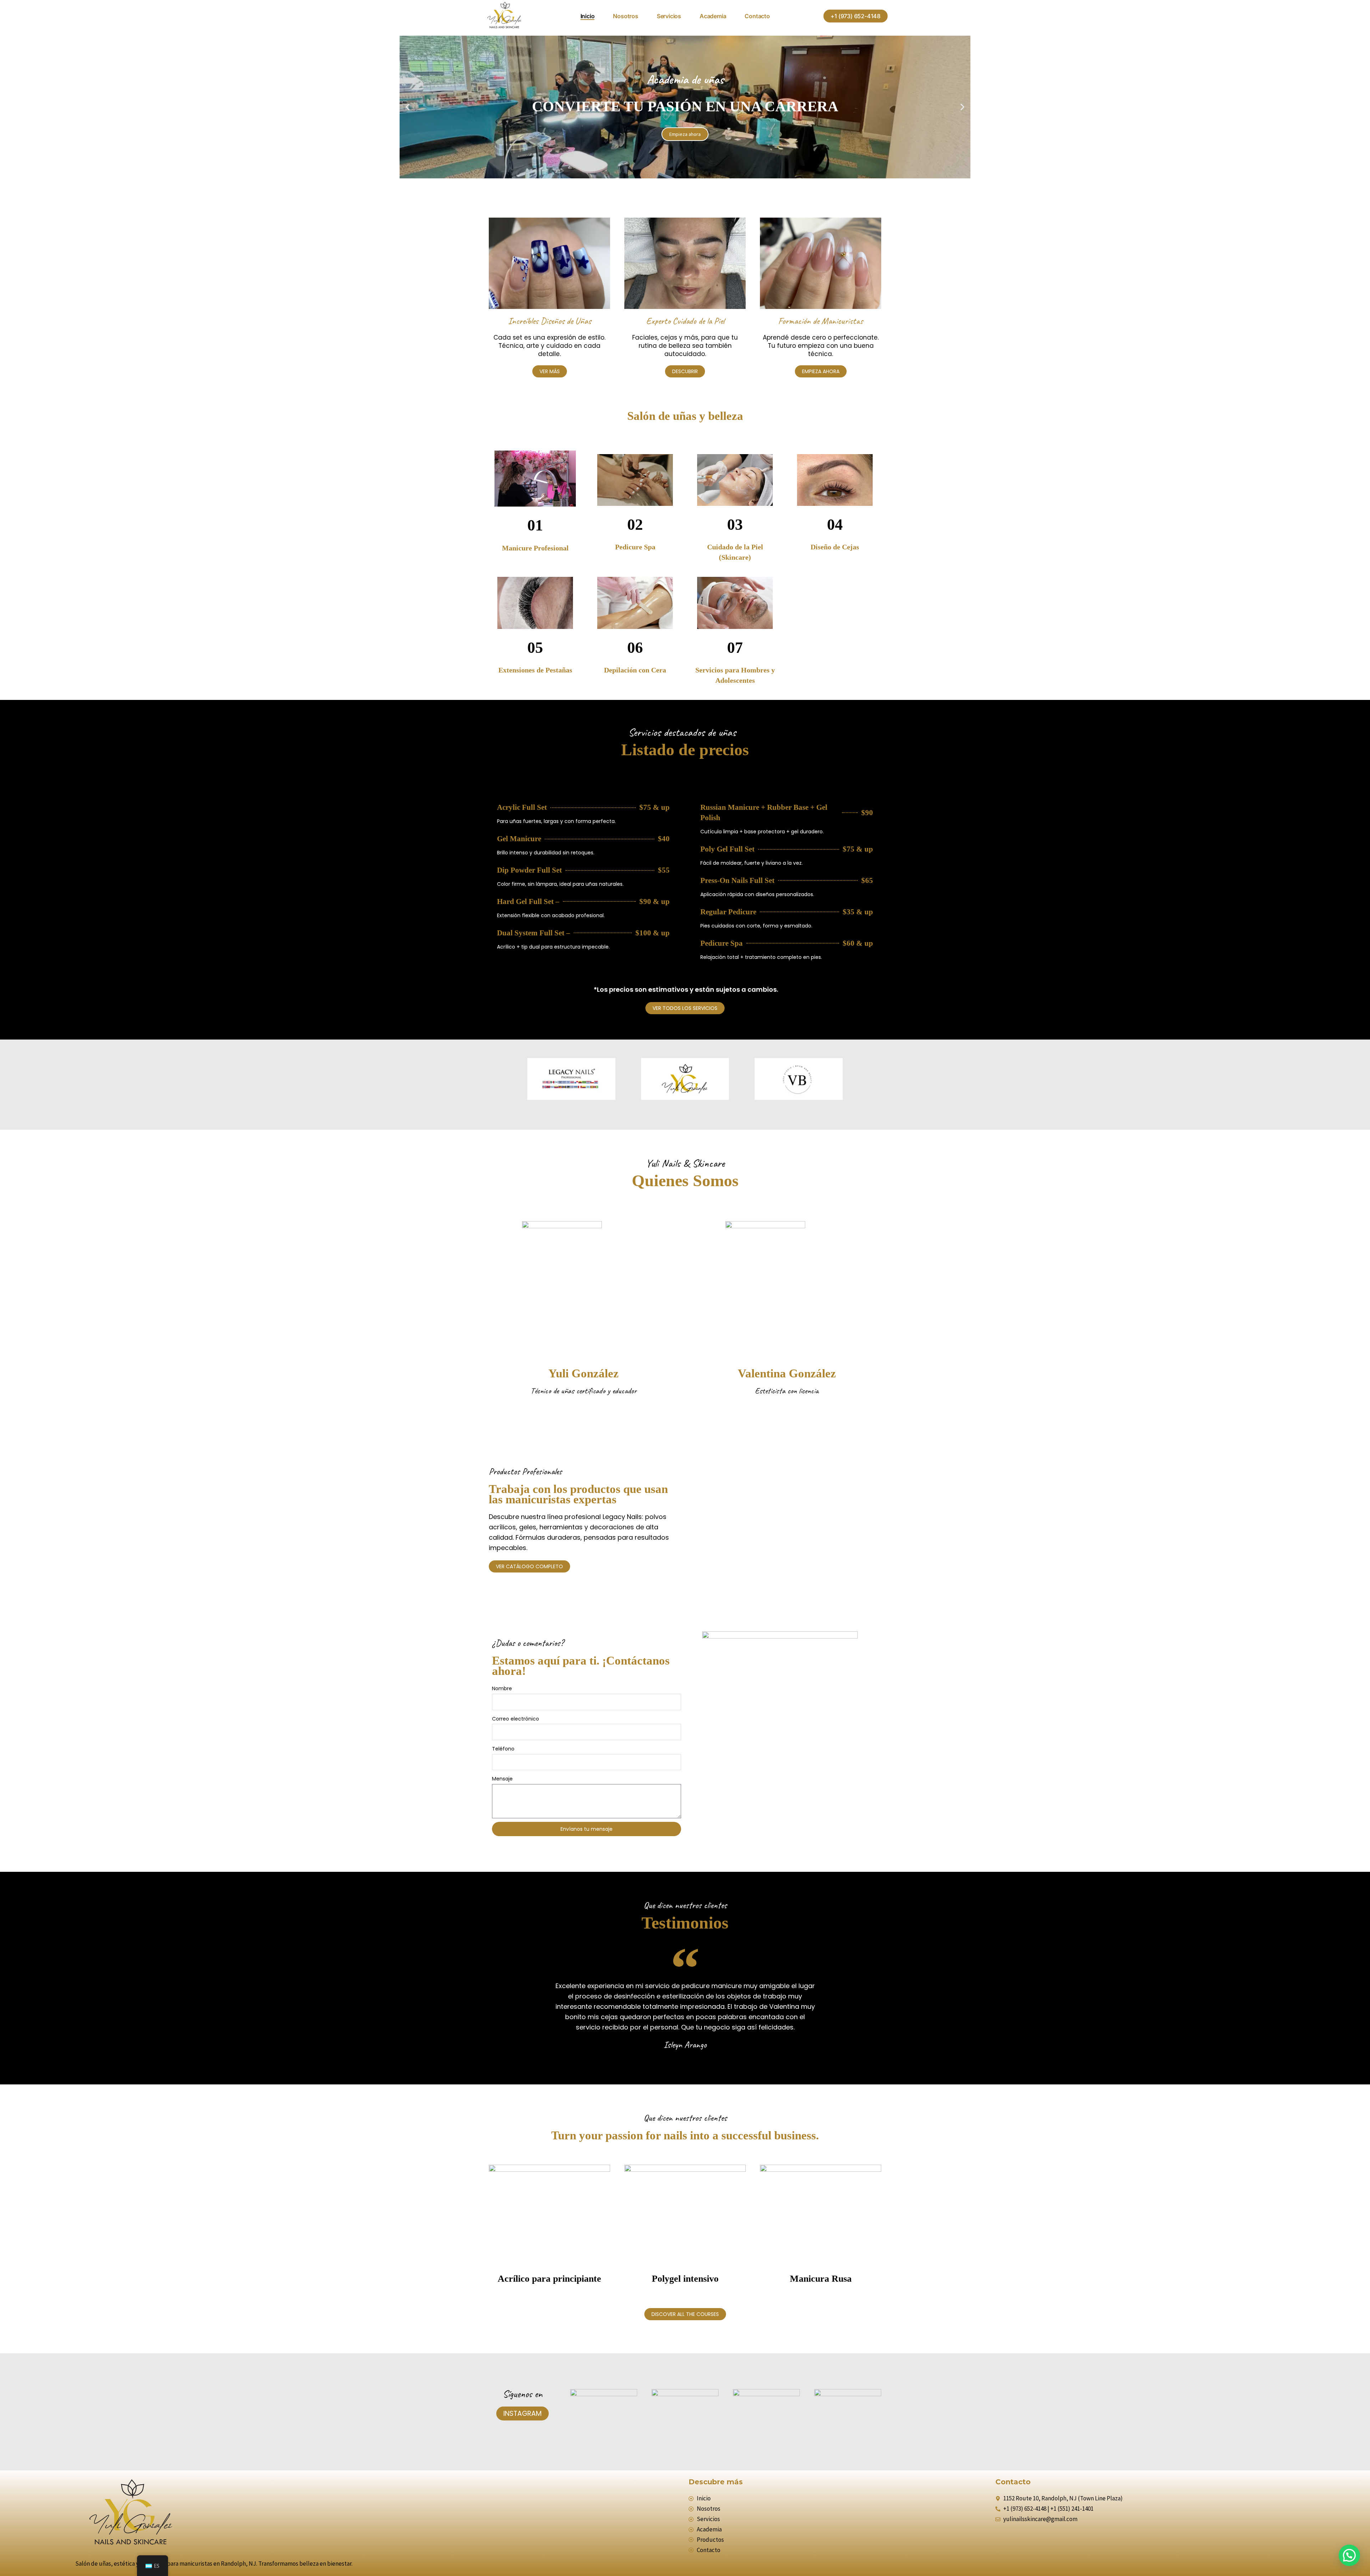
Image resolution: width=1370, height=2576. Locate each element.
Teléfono (503, 1749)
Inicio (588, 16)
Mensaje (502, 1779)
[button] (856, 16)
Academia (713, 16)
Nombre (502, 1688)
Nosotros (625, 16)
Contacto (757, 16)
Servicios (669, 16)
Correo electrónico (516, 1719)
